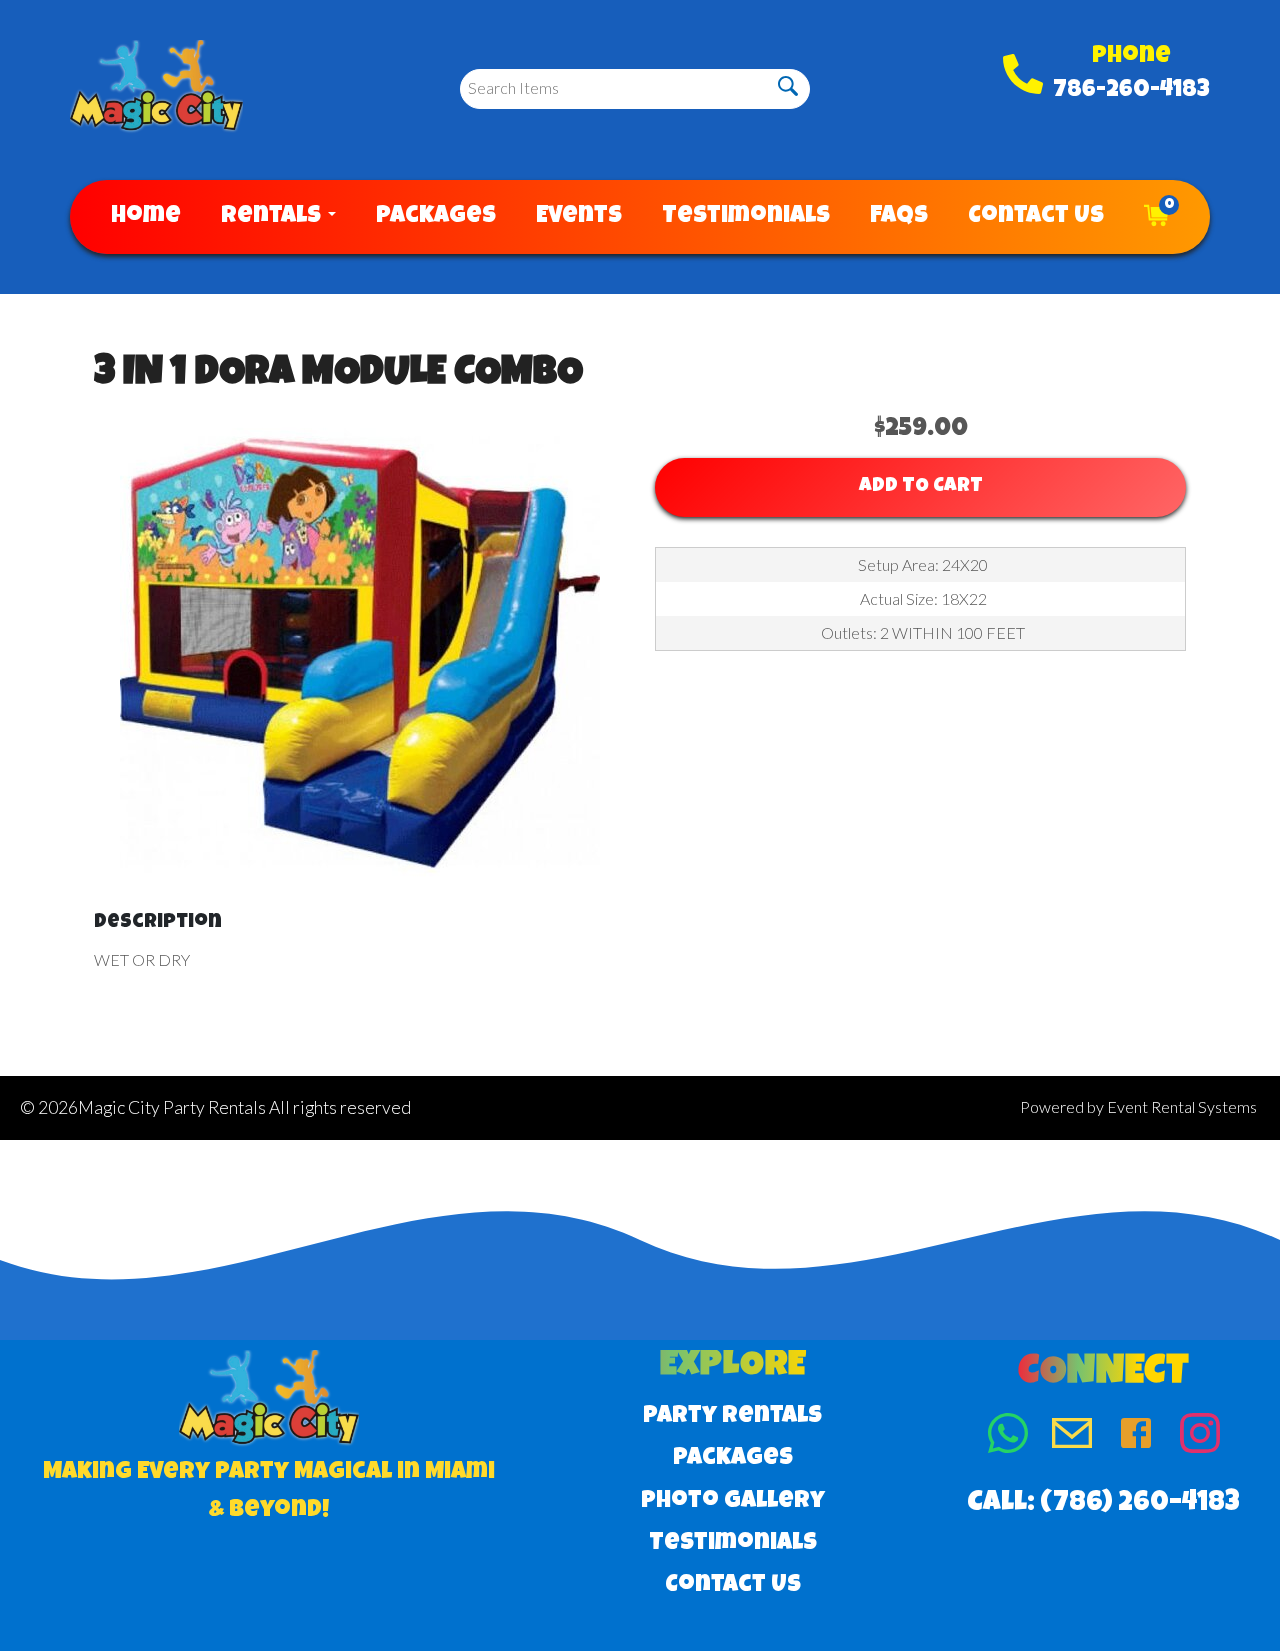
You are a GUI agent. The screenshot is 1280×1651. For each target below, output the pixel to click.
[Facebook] (1136, 1437)
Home (146, 217)
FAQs (899, 217)
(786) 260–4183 (1140, 1504)
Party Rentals (732, 1417)
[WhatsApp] (1008, 1437)
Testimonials (746, 217)
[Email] (1072, 1437)
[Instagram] (1200, 1437)
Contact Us (1036, 217)
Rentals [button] (273, 217)
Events (579, 217)
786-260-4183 (1131, 91)
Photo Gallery (733, 1502)
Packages (436, 217)
